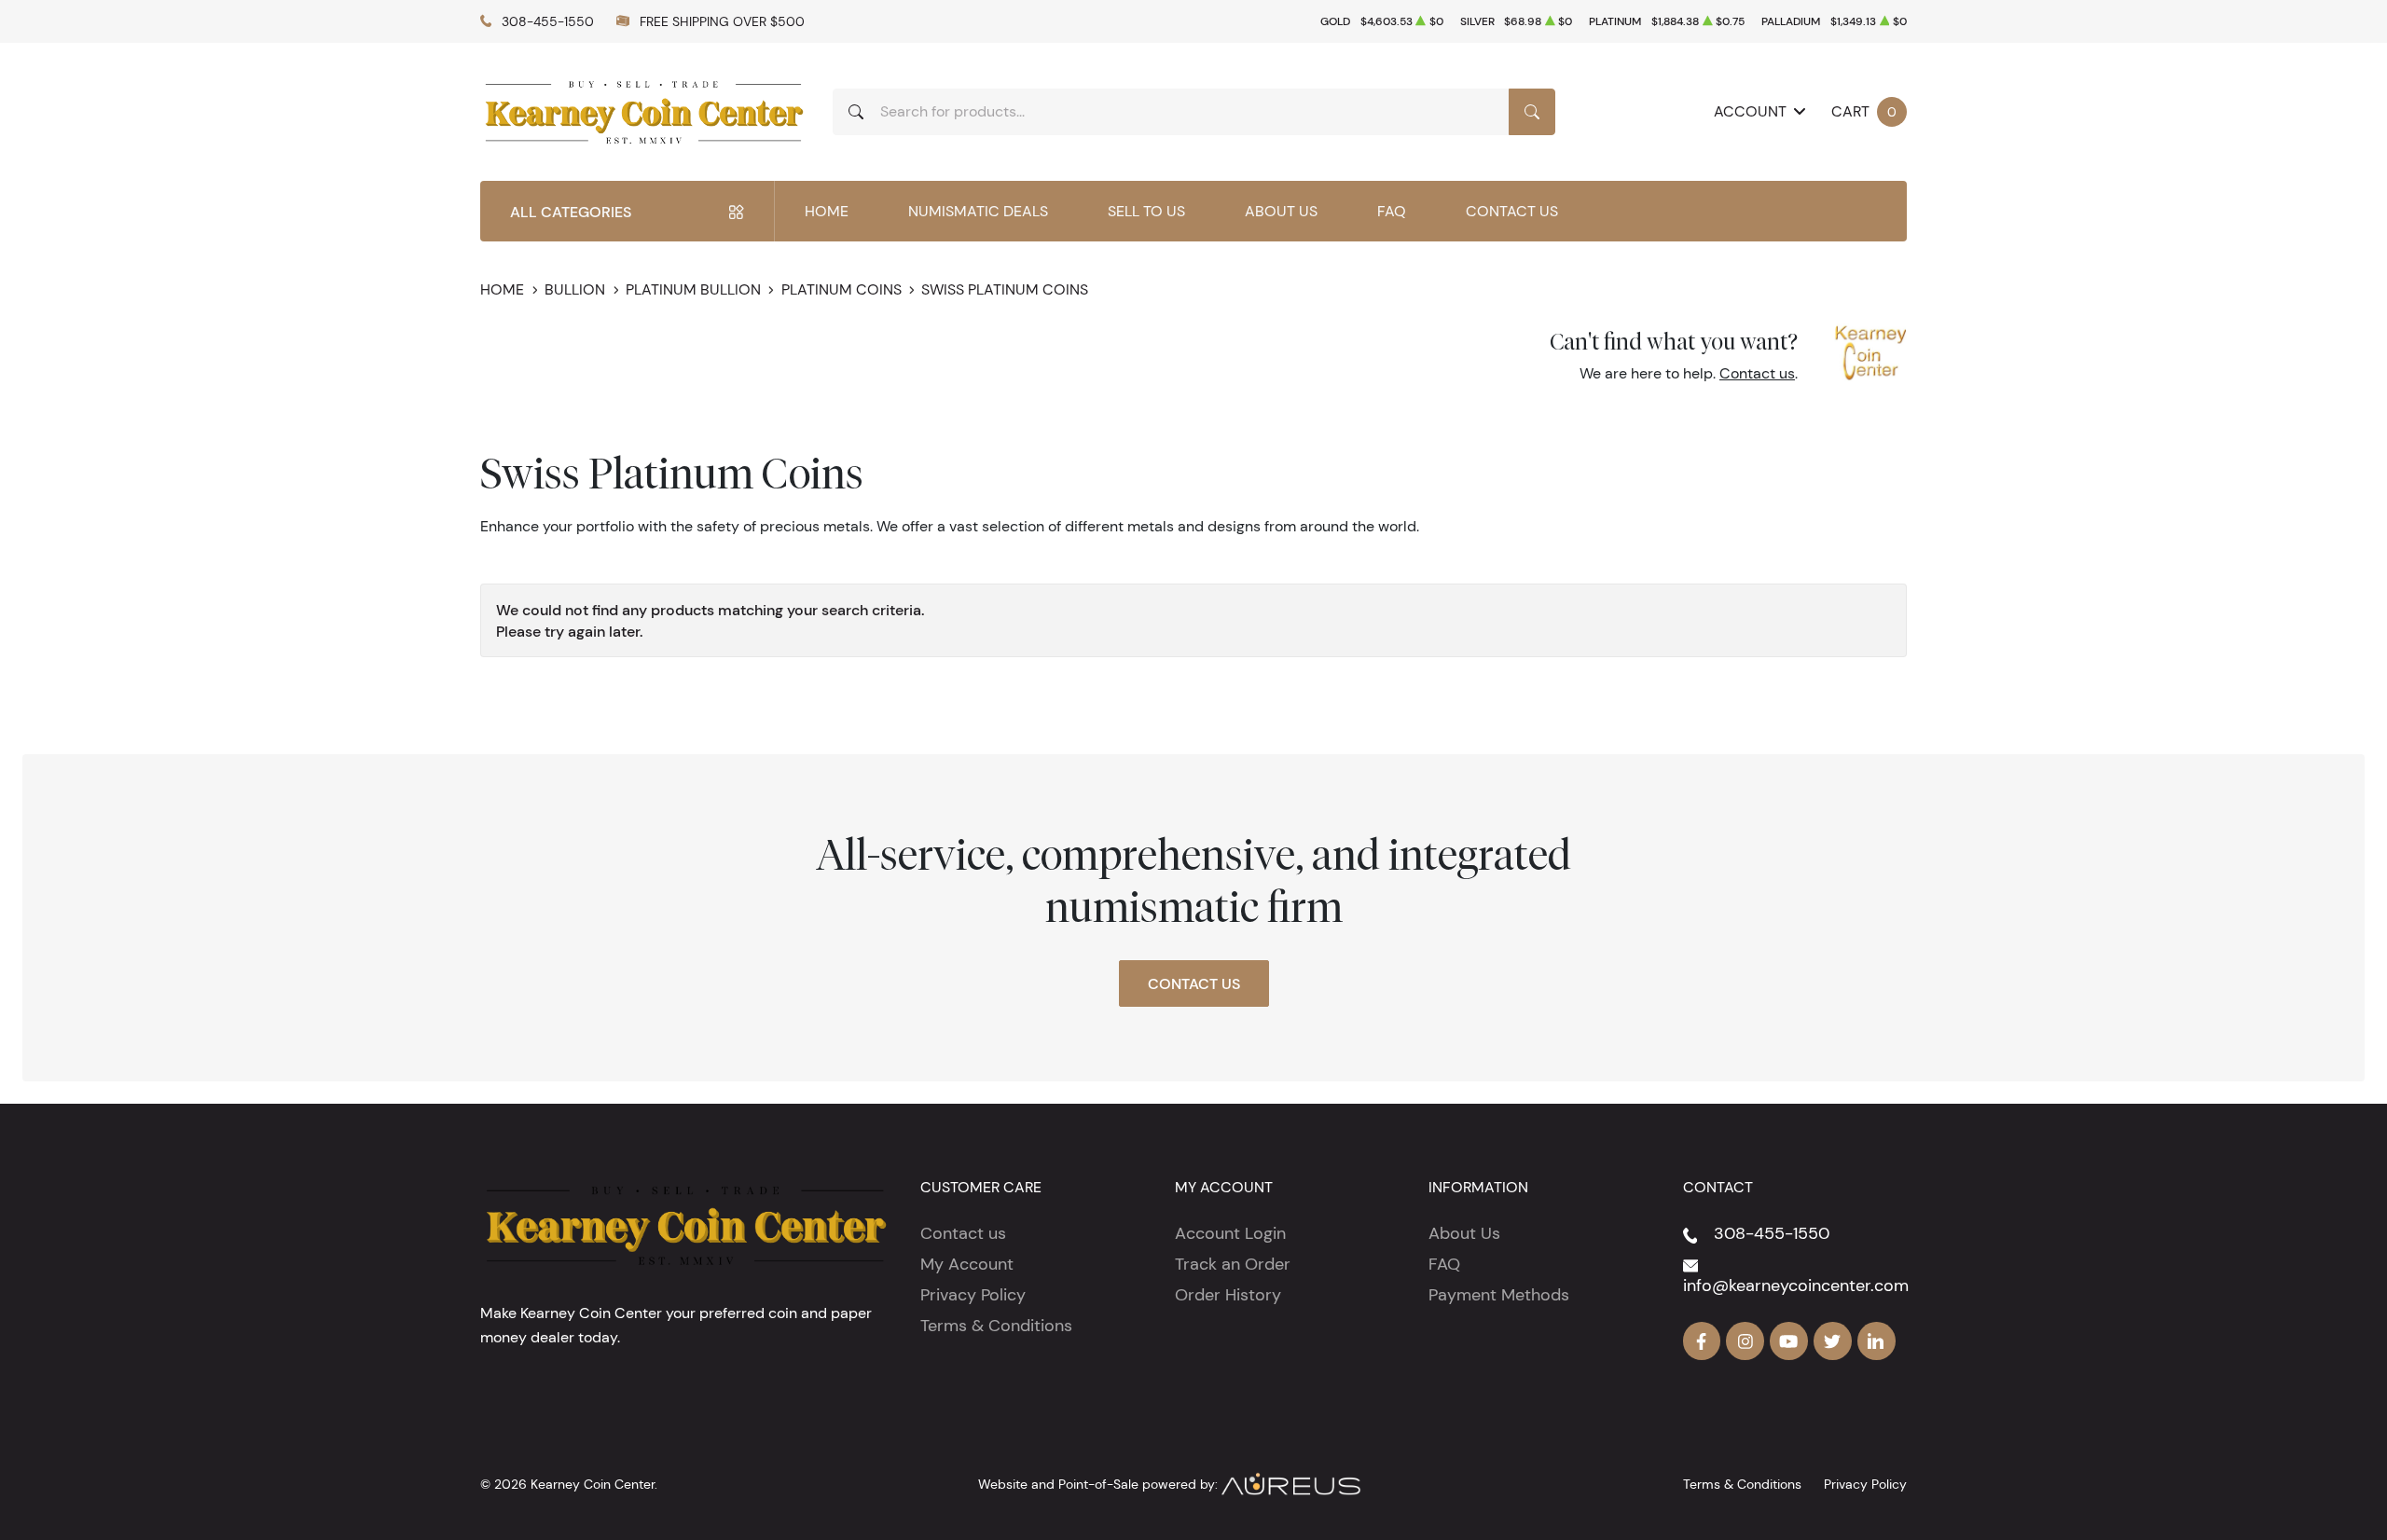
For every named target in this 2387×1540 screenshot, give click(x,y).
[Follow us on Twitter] (1833, 1341)
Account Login (1230, 1233)
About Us (1281, 211)
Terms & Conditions (996, 1326)
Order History (1228, 1295)
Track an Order (1233, 1264)
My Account (967, 1264)
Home (827, 211)
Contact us (1757, 373)
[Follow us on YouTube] (1789, 1341)
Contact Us (1512, 211)
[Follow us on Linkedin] (1876, 1341)
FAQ (1392, 211)
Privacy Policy (973, 1295)
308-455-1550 (548, 21)
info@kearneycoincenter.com (1796, 1286)
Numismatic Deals (978, 211)
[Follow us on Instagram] (1745, 1341)
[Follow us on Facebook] (1702, 1341)
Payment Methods (1499, 1295)
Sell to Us (1146, 211)
